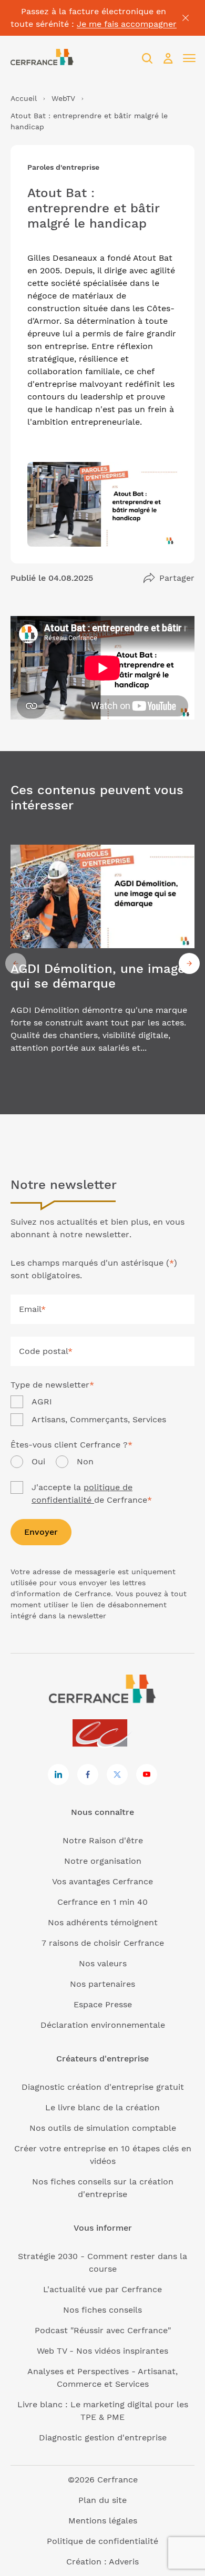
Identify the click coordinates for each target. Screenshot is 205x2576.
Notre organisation (103, 1861)
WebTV (63, 98)
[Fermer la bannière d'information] (186, 18)
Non (85, 1461)
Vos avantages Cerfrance (102, 1881)
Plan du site (102, 2500)
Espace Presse (103, 2004)
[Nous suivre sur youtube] (147, 1774)
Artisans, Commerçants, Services (99, 1419)
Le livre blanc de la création (102, 2107)
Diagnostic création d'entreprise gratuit (103, 2087)
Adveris (124, 2562)
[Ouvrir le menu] (189, 58)
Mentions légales (103, 2521)
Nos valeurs (103, 1963)
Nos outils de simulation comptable (103, 2128)
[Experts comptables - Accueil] (103, 1734)
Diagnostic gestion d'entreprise (103, 2438)
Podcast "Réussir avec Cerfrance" (103, 2330)
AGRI (42, 1402)
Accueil (24, 98)
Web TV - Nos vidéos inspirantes (102, 2351)
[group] (102, 964)
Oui (38, 1461)
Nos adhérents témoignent (103, 1922)
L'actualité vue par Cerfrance (102, 2289)
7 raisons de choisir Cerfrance (103, 1943)
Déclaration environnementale (103, 2025)
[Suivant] (189, 963)
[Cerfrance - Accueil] (42, 58)
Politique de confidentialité (102, 2541)
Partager (177, 578)
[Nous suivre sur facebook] (88, 1774)
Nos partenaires (102, 1984)
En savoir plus (102, 964)
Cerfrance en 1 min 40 (102, 1902)
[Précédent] (16, 963)
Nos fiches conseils (102, 2310)
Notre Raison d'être (103, 1840)
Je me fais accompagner (127, 24)
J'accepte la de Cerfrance (92, 1494)
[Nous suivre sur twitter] (117, 1774)
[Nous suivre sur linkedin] (58, 1774)
